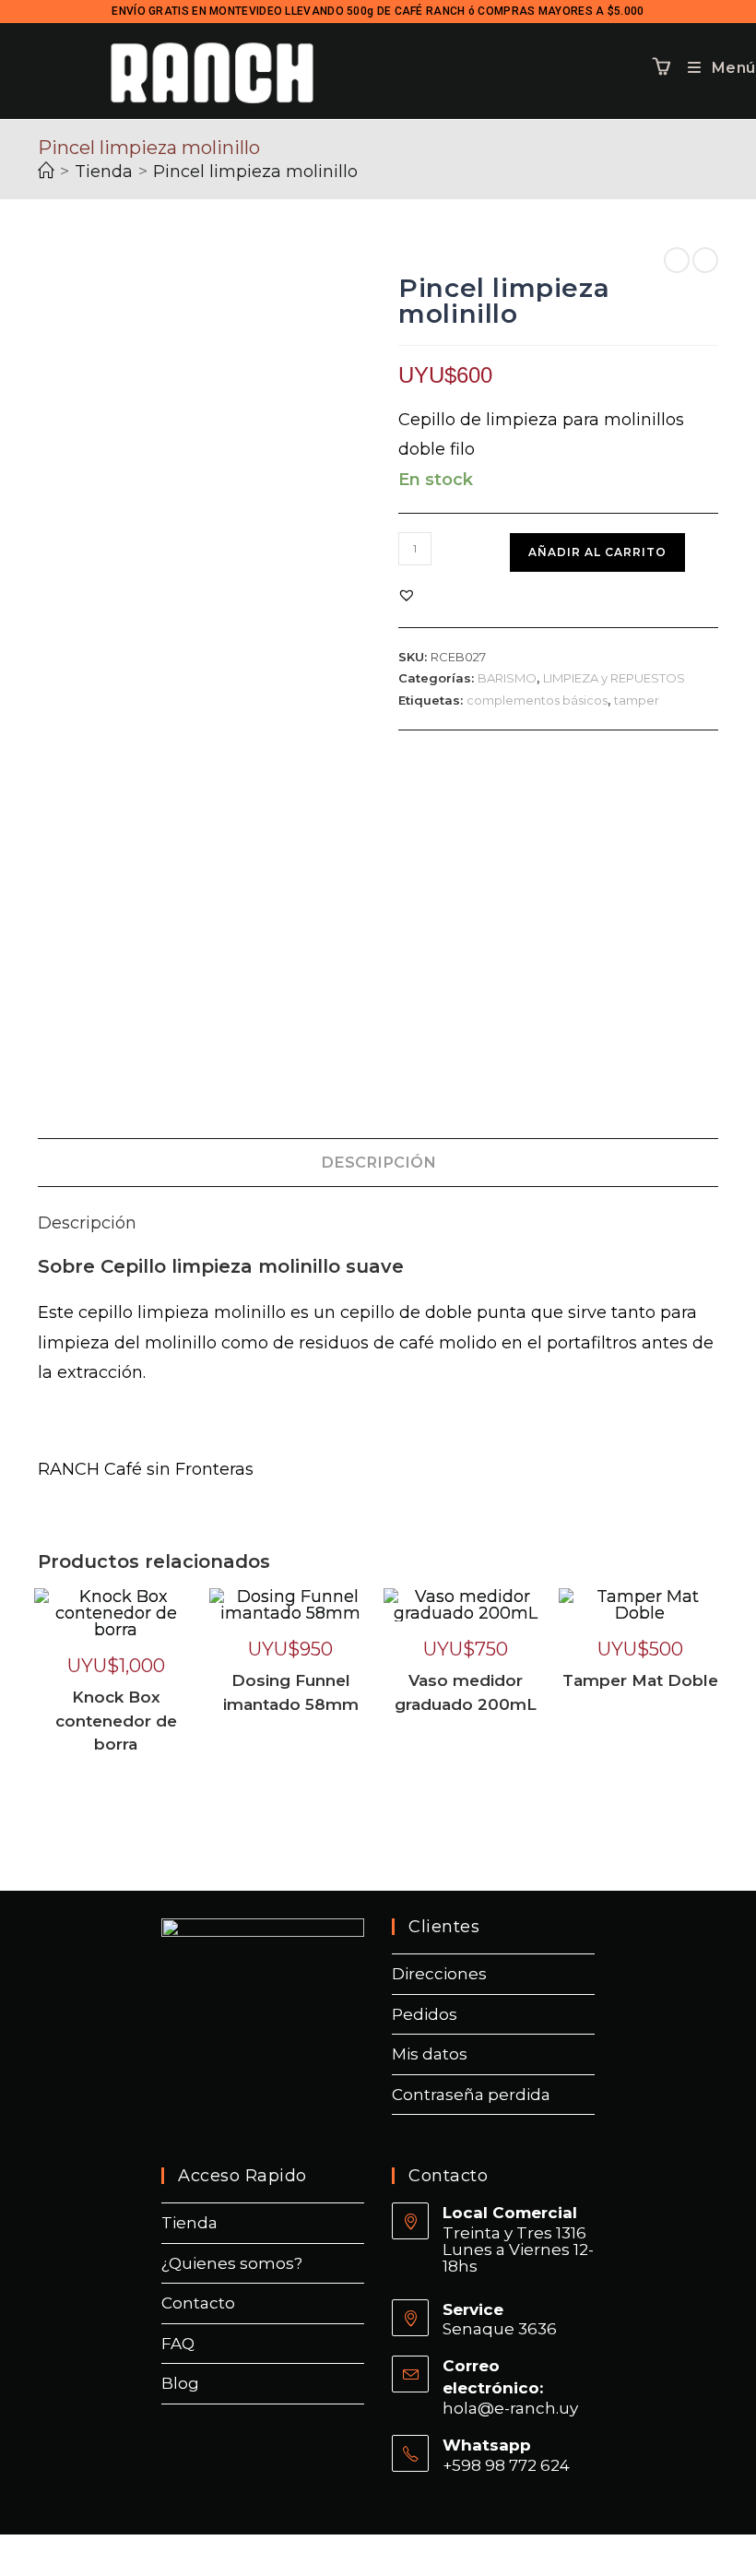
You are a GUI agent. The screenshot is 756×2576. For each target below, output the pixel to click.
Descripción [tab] (378, 1162)
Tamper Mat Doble (640, 1680)
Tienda (189, 2223)
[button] (407, 595)
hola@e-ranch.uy (510, 2408)
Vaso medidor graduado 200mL (466, 1692)
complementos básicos (537, 700)
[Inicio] (46, 172)
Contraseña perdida (471, 2095)
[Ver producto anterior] (677, 260)
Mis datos (430, 2054)
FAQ (178, 2344)
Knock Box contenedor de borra (116, 1721)
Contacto (198, 2303)
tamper (637, 700)
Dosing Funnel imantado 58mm (291, 1692)
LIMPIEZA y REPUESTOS (614, 678)
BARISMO (507, 678)
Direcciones (439, 1974)
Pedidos (425, 2014)
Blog (180, 2383)
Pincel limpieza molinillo (255, 172)
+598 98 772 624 (506, 2465)
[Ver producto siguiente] (705, 260)
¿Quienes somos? (232, 2263)
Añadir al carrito (597, 552)
